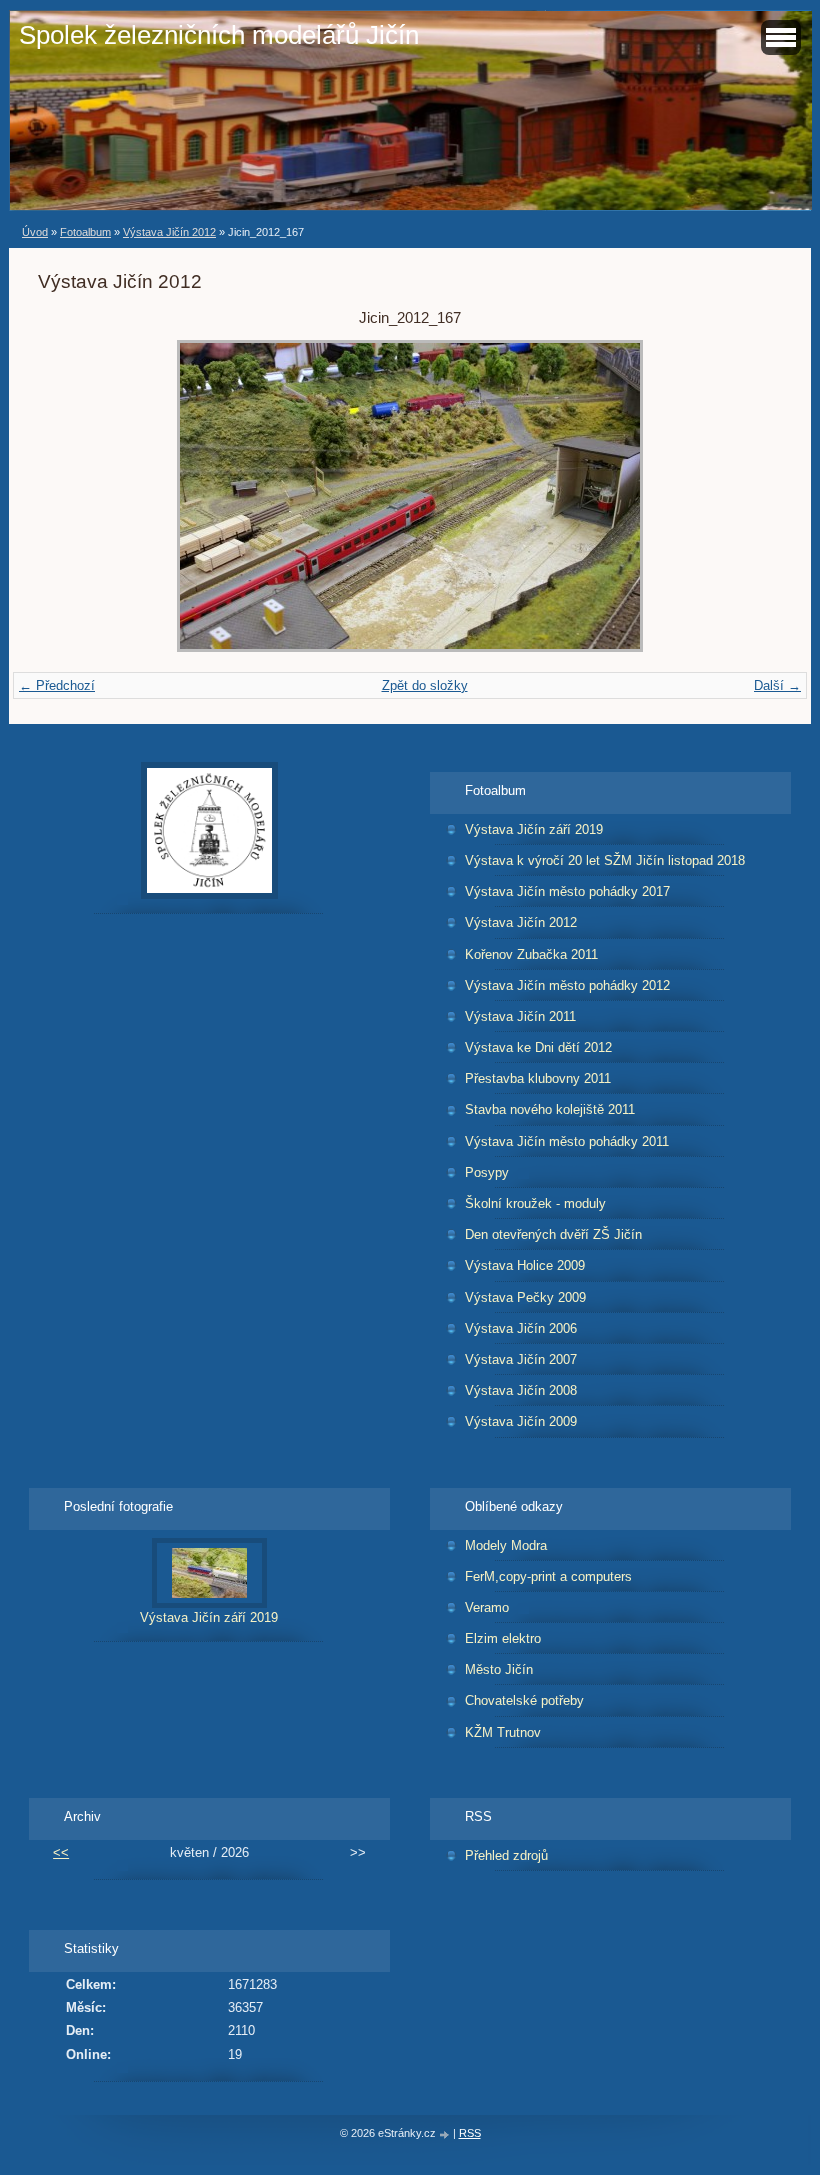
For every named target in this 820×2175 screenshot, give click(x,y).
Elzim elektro (503, 1638)
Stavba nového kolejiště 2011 (550, 1109)
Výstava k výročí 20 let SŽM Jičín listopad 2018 (605, 860)
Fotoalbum (85, 232)
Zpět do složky (425, 685)
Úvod (35, 232)
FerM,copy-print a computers (548, 1576)
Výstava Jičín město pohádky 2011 (567, 1141)
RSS (470, 2133)
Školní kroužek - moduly (535, 1203)
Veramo (487, 1607)
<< (61, 1852)
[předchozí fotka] (70, 496)
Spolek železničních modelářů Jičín (219, 35)
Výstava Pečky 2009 (525, 1297)
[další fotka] (749, 496)
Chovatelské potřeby (524, 1700)
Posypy (487, 1172)
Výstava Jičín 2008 (521, 1390)
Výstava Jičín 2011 (520, 1016)
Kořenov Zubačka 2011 (531, 954)
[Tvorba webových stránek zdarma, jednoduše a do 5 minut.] (446, 2134)
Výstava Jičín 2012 (169, 232)
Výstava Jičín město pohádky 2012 (567, 985)
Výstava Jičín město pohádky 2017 (567, 891)
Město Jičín (499, 1669)
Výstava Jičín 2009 (521, 1421)
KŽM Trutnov (503, 1732)
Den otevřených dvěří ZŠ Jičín (553, 1234)
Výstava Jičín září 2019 (534, 829)
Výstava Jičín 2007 (521, 1359)
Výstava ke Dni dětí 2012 (538, 1047)
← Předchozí (57, 685)
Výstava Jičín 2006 (521, 1328)
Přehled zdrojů (506, 1855)
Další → (777, 685)
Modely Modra (506, 1545)
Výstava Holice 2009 (525, 1265)
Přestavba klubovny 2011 (538, 1078)
